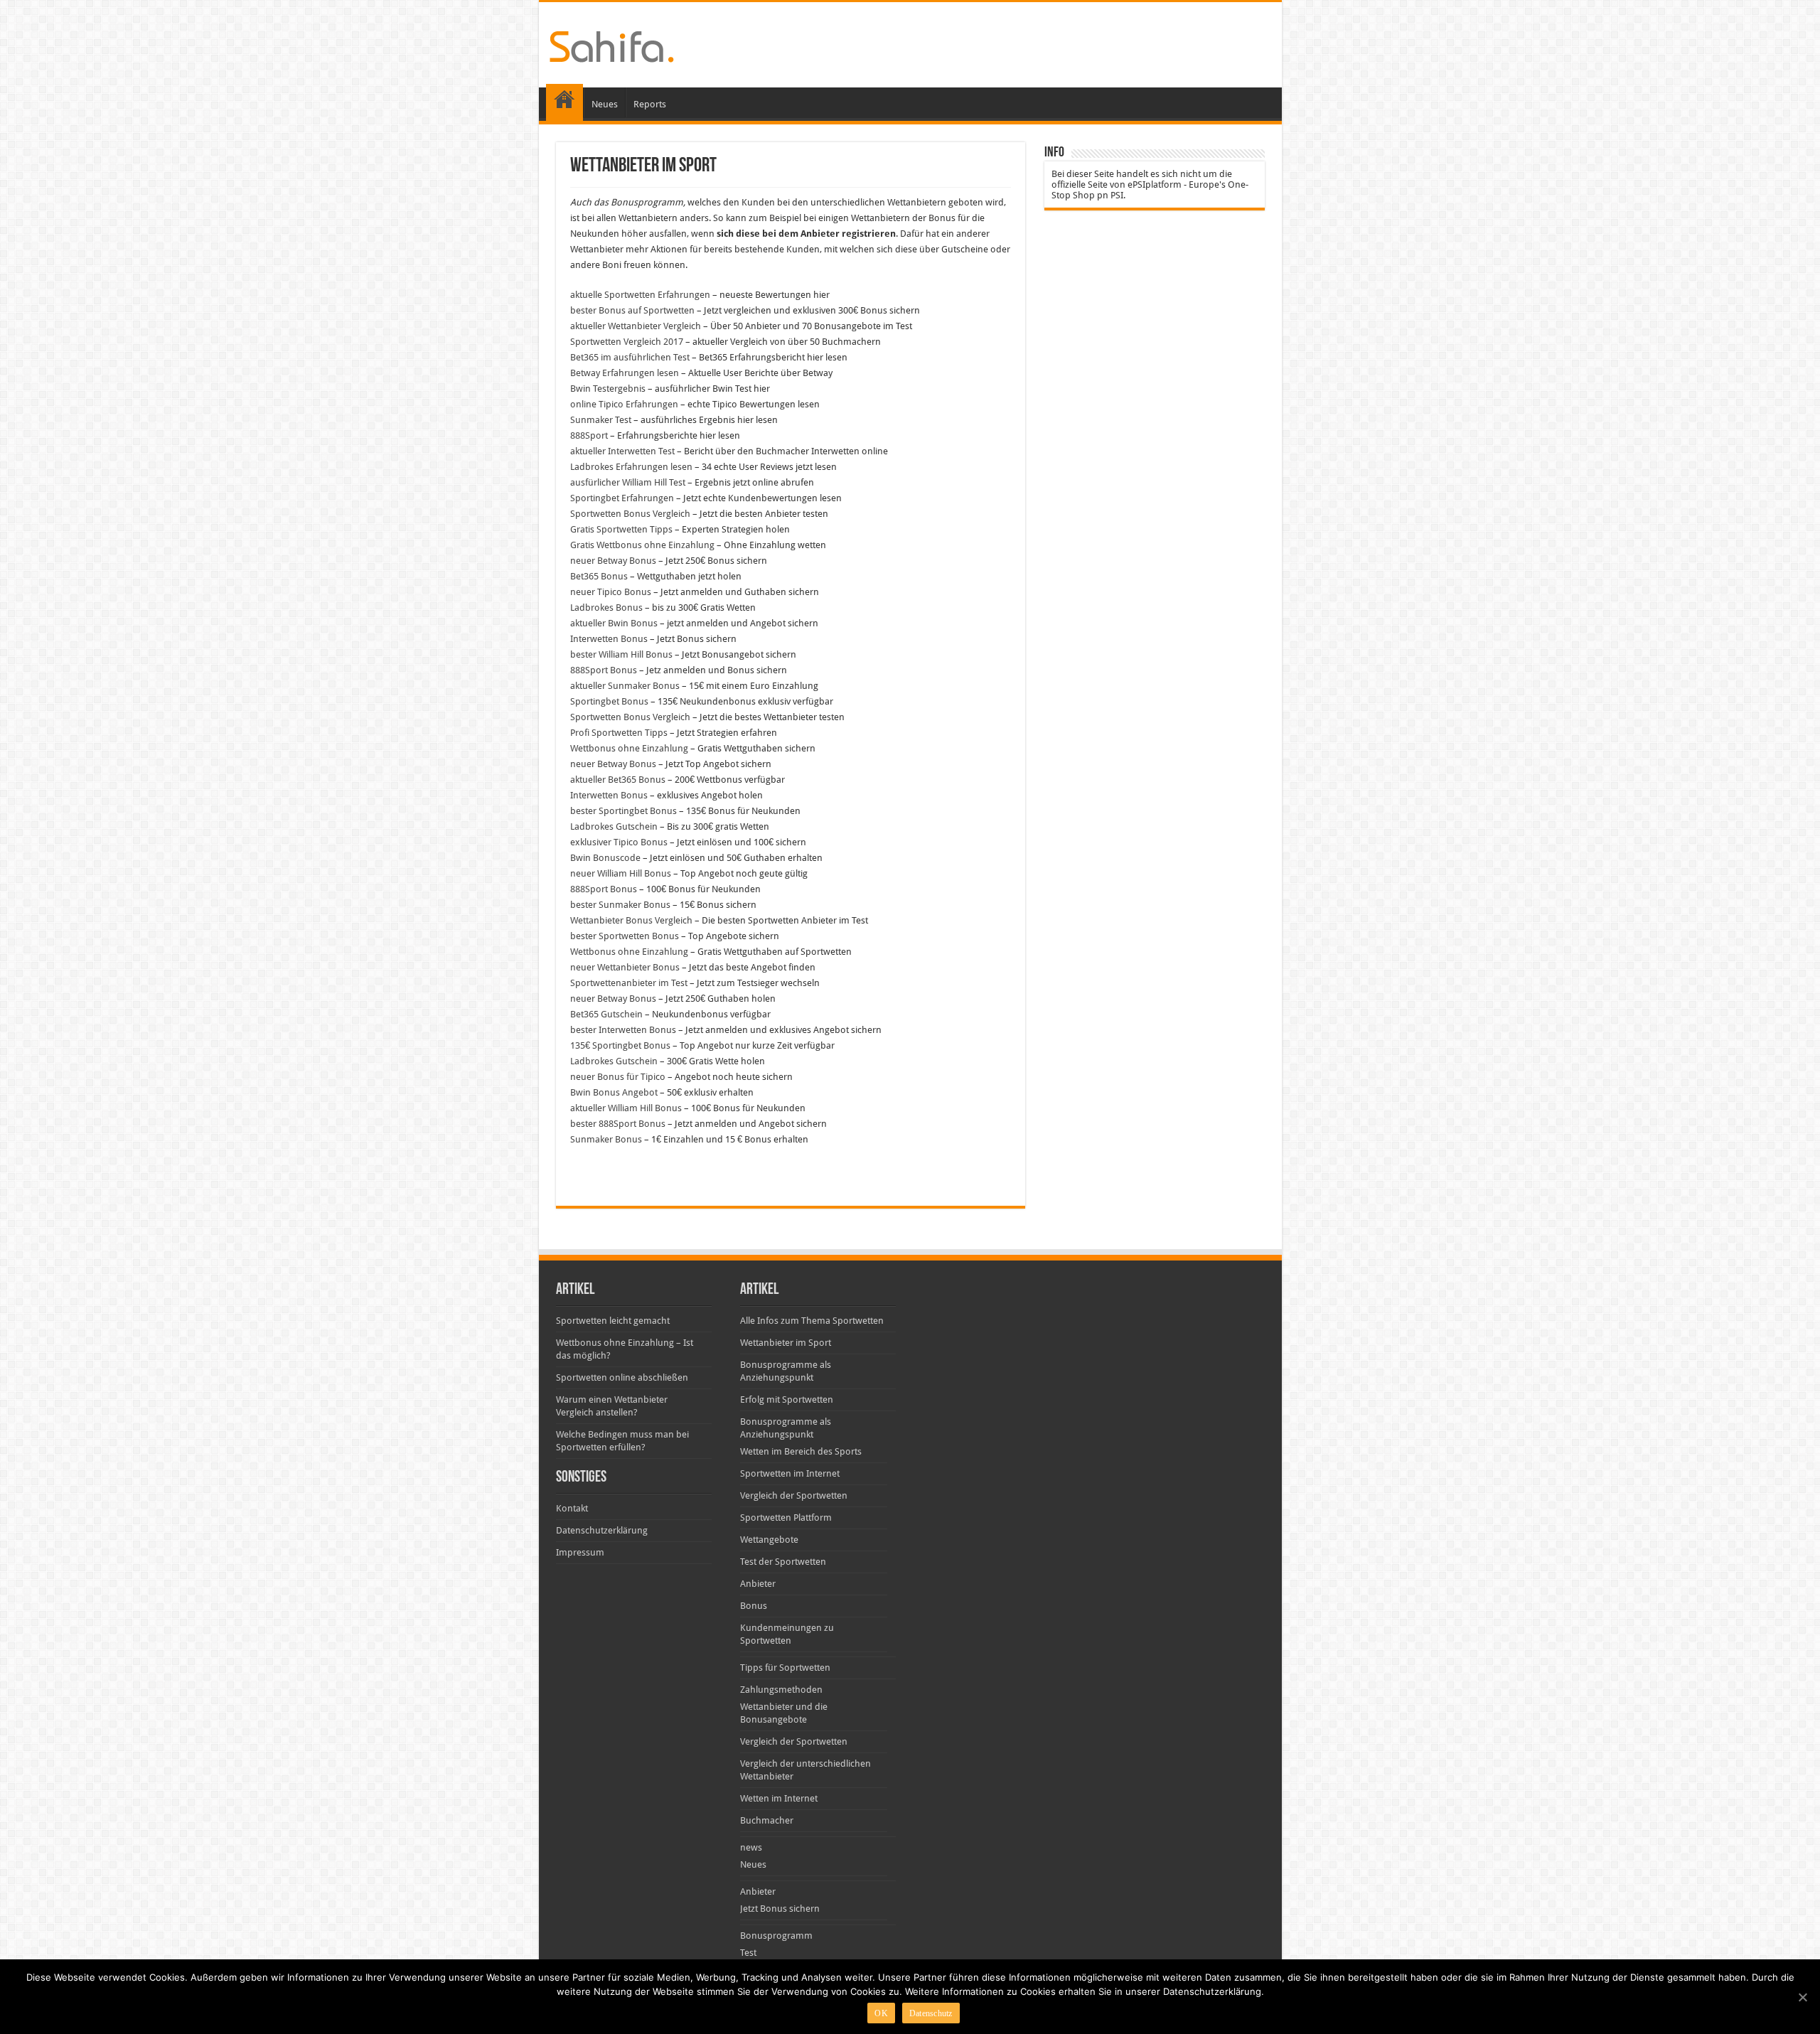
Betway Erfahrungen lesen (625, 373)
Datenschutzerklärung (602, 1530)
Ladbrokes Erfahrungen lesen (631, 467)
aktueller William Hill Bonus (626, 1108)
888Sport (589, 435)
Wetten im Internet (779, 1798)
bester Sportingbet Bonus (623, 811)
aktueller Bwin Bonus (614, 623)
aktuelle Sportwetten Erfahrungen (640, 295)
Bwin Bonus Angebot (614, 1092)
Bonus (754, 1606)
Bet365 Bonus (599, 576)
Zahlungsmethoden (781, 1690)
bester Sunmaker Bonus (620, 905)
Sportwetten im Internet (790, 1473)
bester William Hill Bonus (621, 654)
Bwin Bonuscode (605, 858)
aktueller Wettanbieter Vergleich (636, 326)
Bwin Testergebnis (608, 389)
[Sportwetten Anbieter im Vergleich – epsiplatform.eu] (612, 44)
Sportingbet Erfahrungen (622, 498)
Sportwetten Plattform (786, 1518)
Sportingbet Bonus (609, 701)
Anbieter (758, 1584)
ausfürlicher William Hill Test (628, 482)
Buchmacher (767, 1820)
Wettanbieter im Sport (786, 1343)
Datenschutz (931, 2013)
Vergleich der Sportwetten (794, 1495)
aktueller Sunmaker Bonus (625, 686)
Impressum (580, 1552)
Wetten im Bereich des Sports (801, 1451)
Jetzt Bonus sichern (780, 1909)
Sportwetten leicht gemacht (613, 1321)
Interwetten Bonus (609, 639)
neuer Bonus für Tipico (618, 1077)
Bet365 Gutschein (606, 1014)
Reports (650, 104)
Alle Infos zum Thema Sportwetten (812, 1321)
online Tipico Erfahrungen (624, 404)
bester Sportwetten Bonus (625, 936)
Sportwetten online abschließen (622, 1377)
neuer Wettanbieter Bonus (625, 967)
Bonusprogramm (776, 1936)
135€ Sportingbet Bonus (620, 1045)
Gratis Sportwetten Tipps (621, 529)
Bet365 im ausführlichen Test (630, 357)
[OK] (1802, 1997)
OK (881, 2013)
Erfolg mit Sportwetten (787, 1399)
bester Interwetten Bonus (623, 1030)
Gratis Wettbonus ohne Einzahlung (642, 545)
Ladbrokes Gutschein (614, 826)
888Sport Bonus (604, 670)
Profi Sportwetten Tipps (619, 733)
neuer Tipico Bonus (611, 592)
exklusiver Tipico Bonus (619, 842)
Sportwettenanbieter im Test (629, 983)
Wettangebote (769, 1540)
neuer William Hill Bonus (621, 873)
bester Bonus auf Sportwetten (632, 310)
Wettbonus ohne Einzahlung (629, 748)
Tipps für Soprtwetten (785, 1668)
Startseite (564, 102)
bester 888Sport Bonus (618, 1124)
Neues (605, 104)
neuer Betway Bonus (613, 561)
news (751, 1847)
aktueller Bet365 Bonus (618, 780)
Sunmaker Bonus (606, 1139)
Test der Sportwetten (783, 1562)
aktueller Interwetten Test (622, 451)
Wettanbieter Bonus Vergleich (631, 920)
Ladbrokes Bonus (606, 607)
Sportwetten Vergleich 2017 (627, 342)
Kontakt (572, 1508)
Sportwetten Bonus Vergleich (630, 514)
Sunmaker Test (601, 420)
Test (748, 1953)
